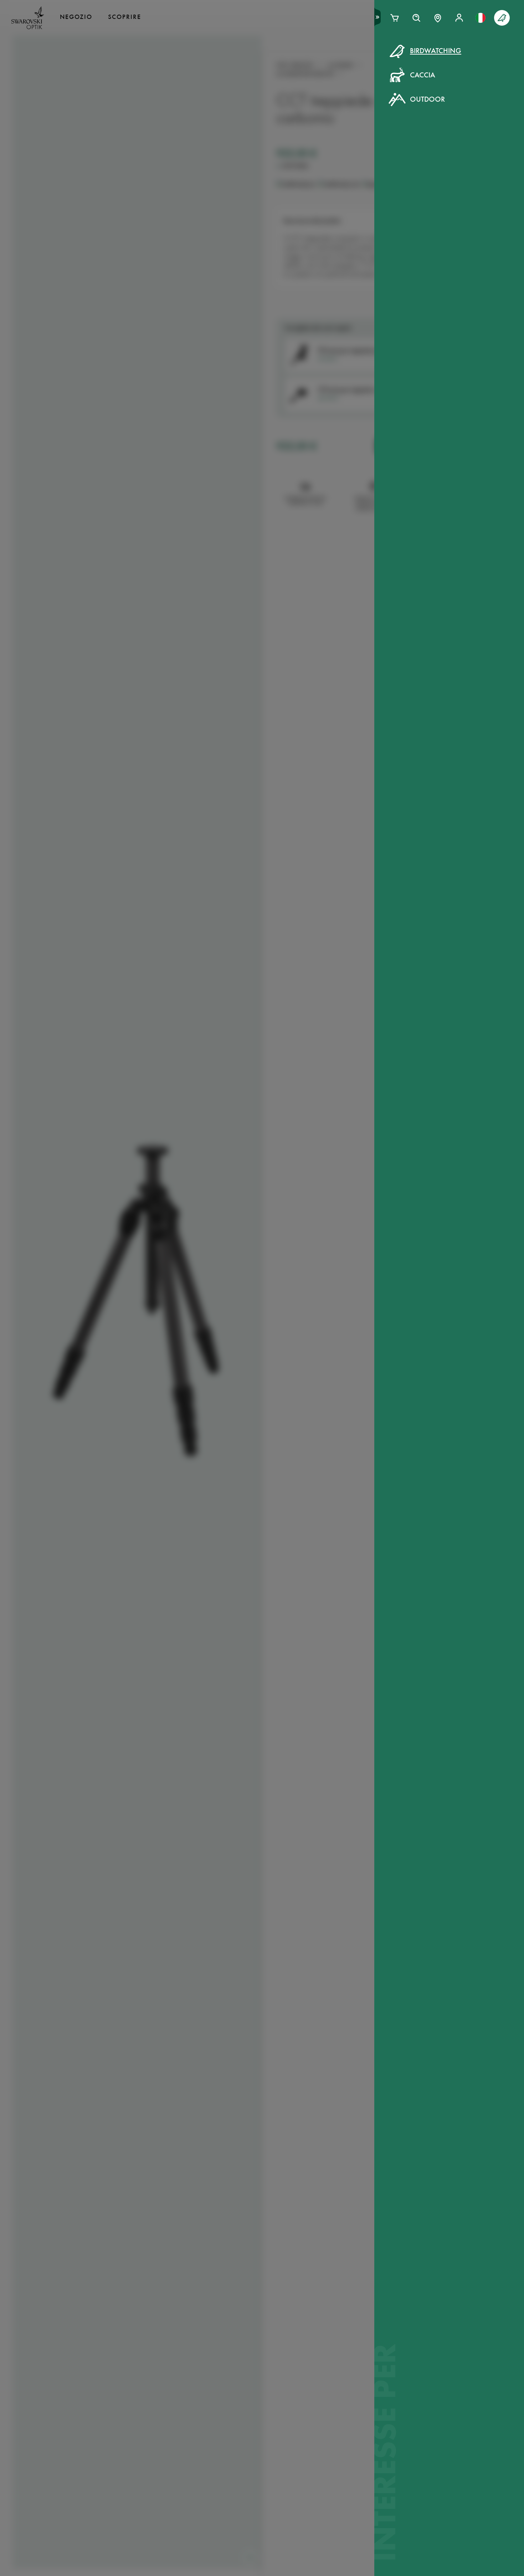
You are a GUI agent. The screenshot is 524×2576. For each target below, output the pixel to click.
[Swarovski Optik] (28, 18)
